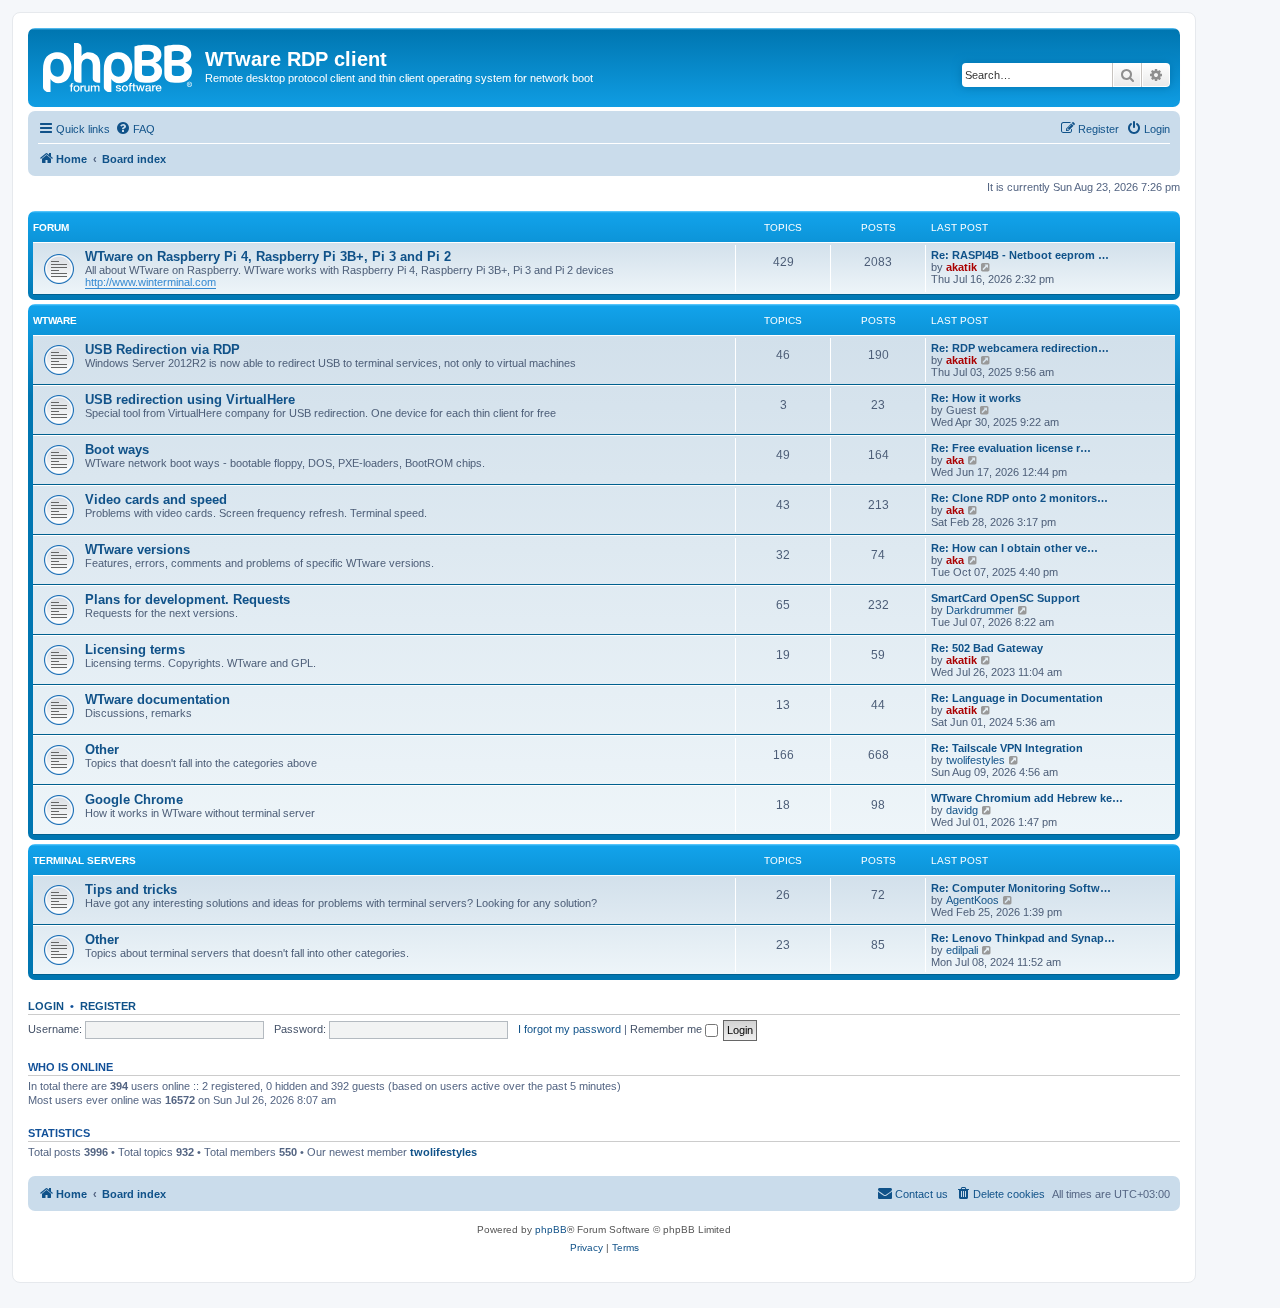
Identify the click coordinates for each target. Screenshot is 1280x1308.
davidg (962, 810)
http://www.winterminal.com (150, 282)
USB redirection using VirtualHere (190, 399)
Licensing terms (135, 649)
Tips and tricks (131, 889)
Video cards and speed (156, 499)
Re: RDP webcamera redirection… (1020, 348)
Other (102, 749)
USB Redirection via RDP (162, 349)
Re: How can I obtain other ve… (1014, 548)
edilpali (962, 950)
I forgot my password (569, 1029)
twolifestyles (975, 760)
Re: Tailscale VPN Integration (1007, 748)
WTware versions (137, 549)
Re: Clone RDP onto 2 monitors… (1019, 498)
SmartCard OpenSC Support (1005, 598)
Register (108, 1006)
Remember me (667, 1029)
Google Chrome (134, 799)
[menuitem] (135, 129)
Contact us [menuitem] (921, 1194)
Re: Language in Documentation (1017, 698)
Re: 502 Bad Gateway (987, 648)
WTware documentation (157, 699)
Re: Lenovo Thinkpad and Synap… (1023, 938)
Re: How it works (976, 398)
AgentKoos (972, 900)
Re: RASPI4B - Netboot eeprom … (1020, 255)
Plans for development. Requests (187, 599)
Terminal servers (84, 860)
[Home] (119, 65)
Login (46, 1006)
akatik (961, 267)
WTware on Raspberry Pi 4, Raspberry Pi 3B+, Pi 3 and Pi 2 (268, 256)
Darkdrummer (980, 610)
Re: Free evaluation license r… (1011, 448)
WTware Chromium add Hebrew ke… (1027, 798)
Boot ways (117, 449)
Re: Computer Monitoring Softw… (1021, 888)
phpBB (551, 1229)
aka (955, 460)
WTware (55, 320)
